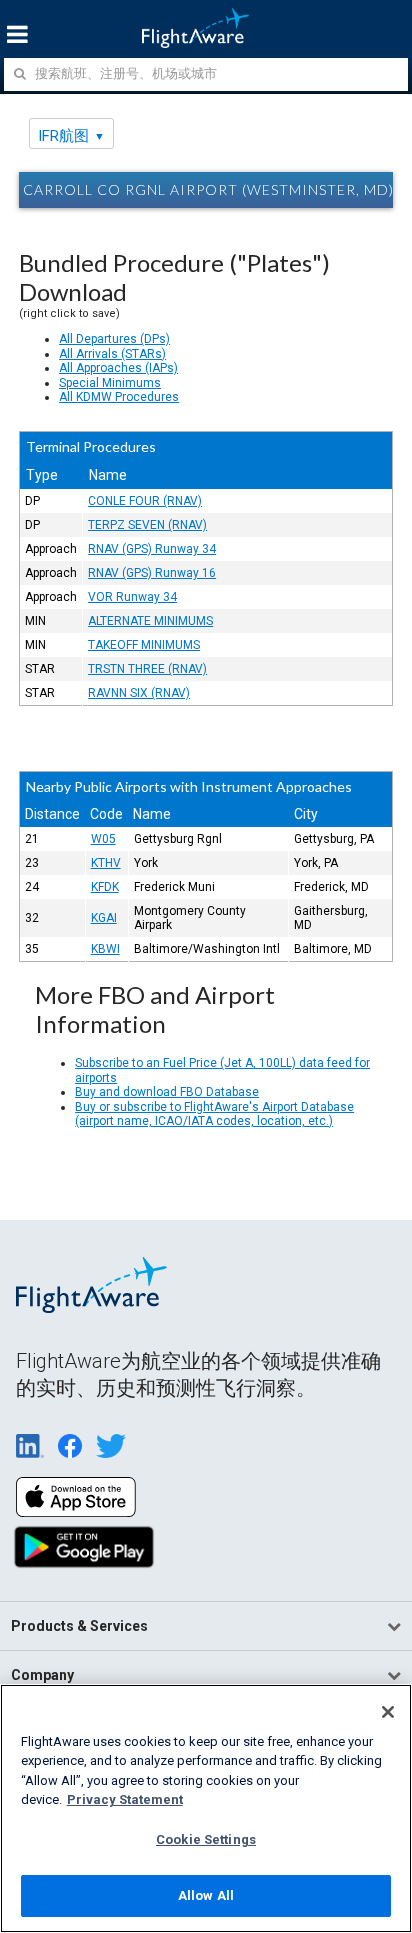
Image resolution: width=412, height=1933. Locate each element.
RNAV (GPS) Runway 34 (152, 549)
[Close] (388, 1712)
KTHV (106, 863)
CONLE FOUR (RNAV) (145, 501)
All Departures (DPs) (114, 339)
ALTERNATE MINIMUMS (150, 621)
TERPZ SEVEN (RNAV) (147, 525)
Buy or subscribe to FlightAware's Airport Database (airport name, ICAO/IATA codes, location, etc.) (214, 1114)
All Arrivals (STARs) (112, 354)
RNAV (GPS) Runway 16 (152, 573)
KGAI (104, 918)
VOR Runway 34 (132, 597)
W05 (103, 839)
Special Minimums (110, 383)
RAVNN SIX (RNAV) (139, 693)
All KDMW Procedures (119, 397)
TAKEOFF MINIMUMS (144, 645)
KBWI (105, 949)
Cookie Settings (206, 1839)
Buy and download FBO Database (167, 1092)
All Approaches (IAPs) (118, 368)
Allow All (206, 1895)
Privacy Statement (125, 1799)
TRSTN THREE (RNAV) (147, 669)
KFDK (105, 887)
